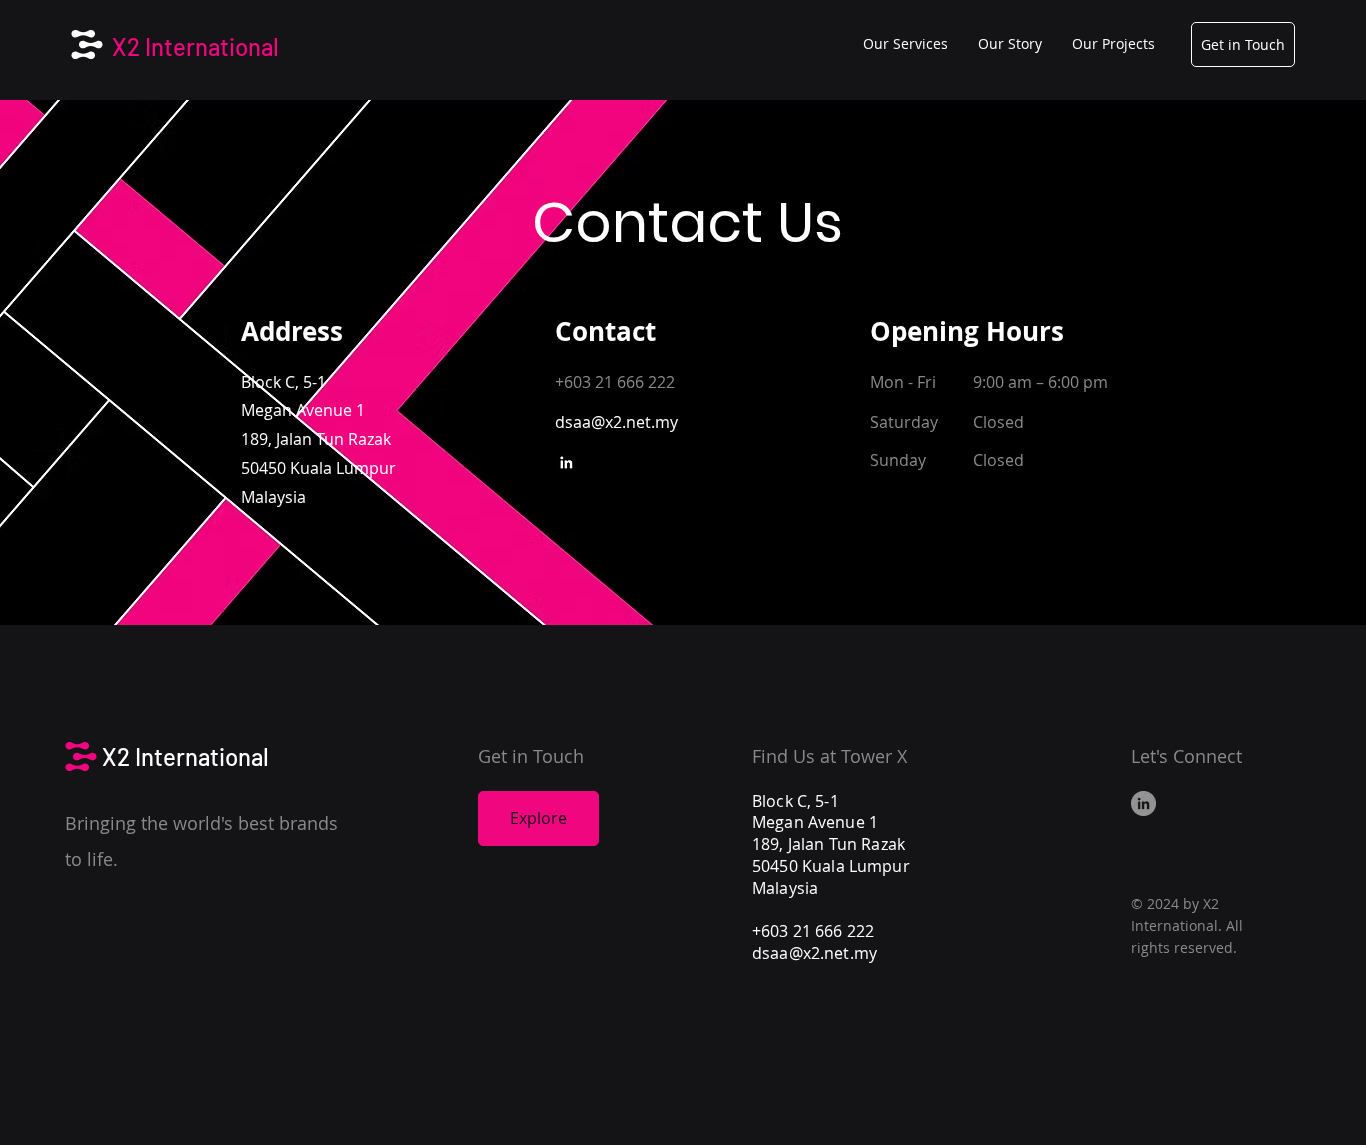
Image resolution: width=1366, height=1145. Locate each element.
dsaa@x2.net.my (814, 953)
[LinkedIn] (566, 463)
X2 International (195, 46)
